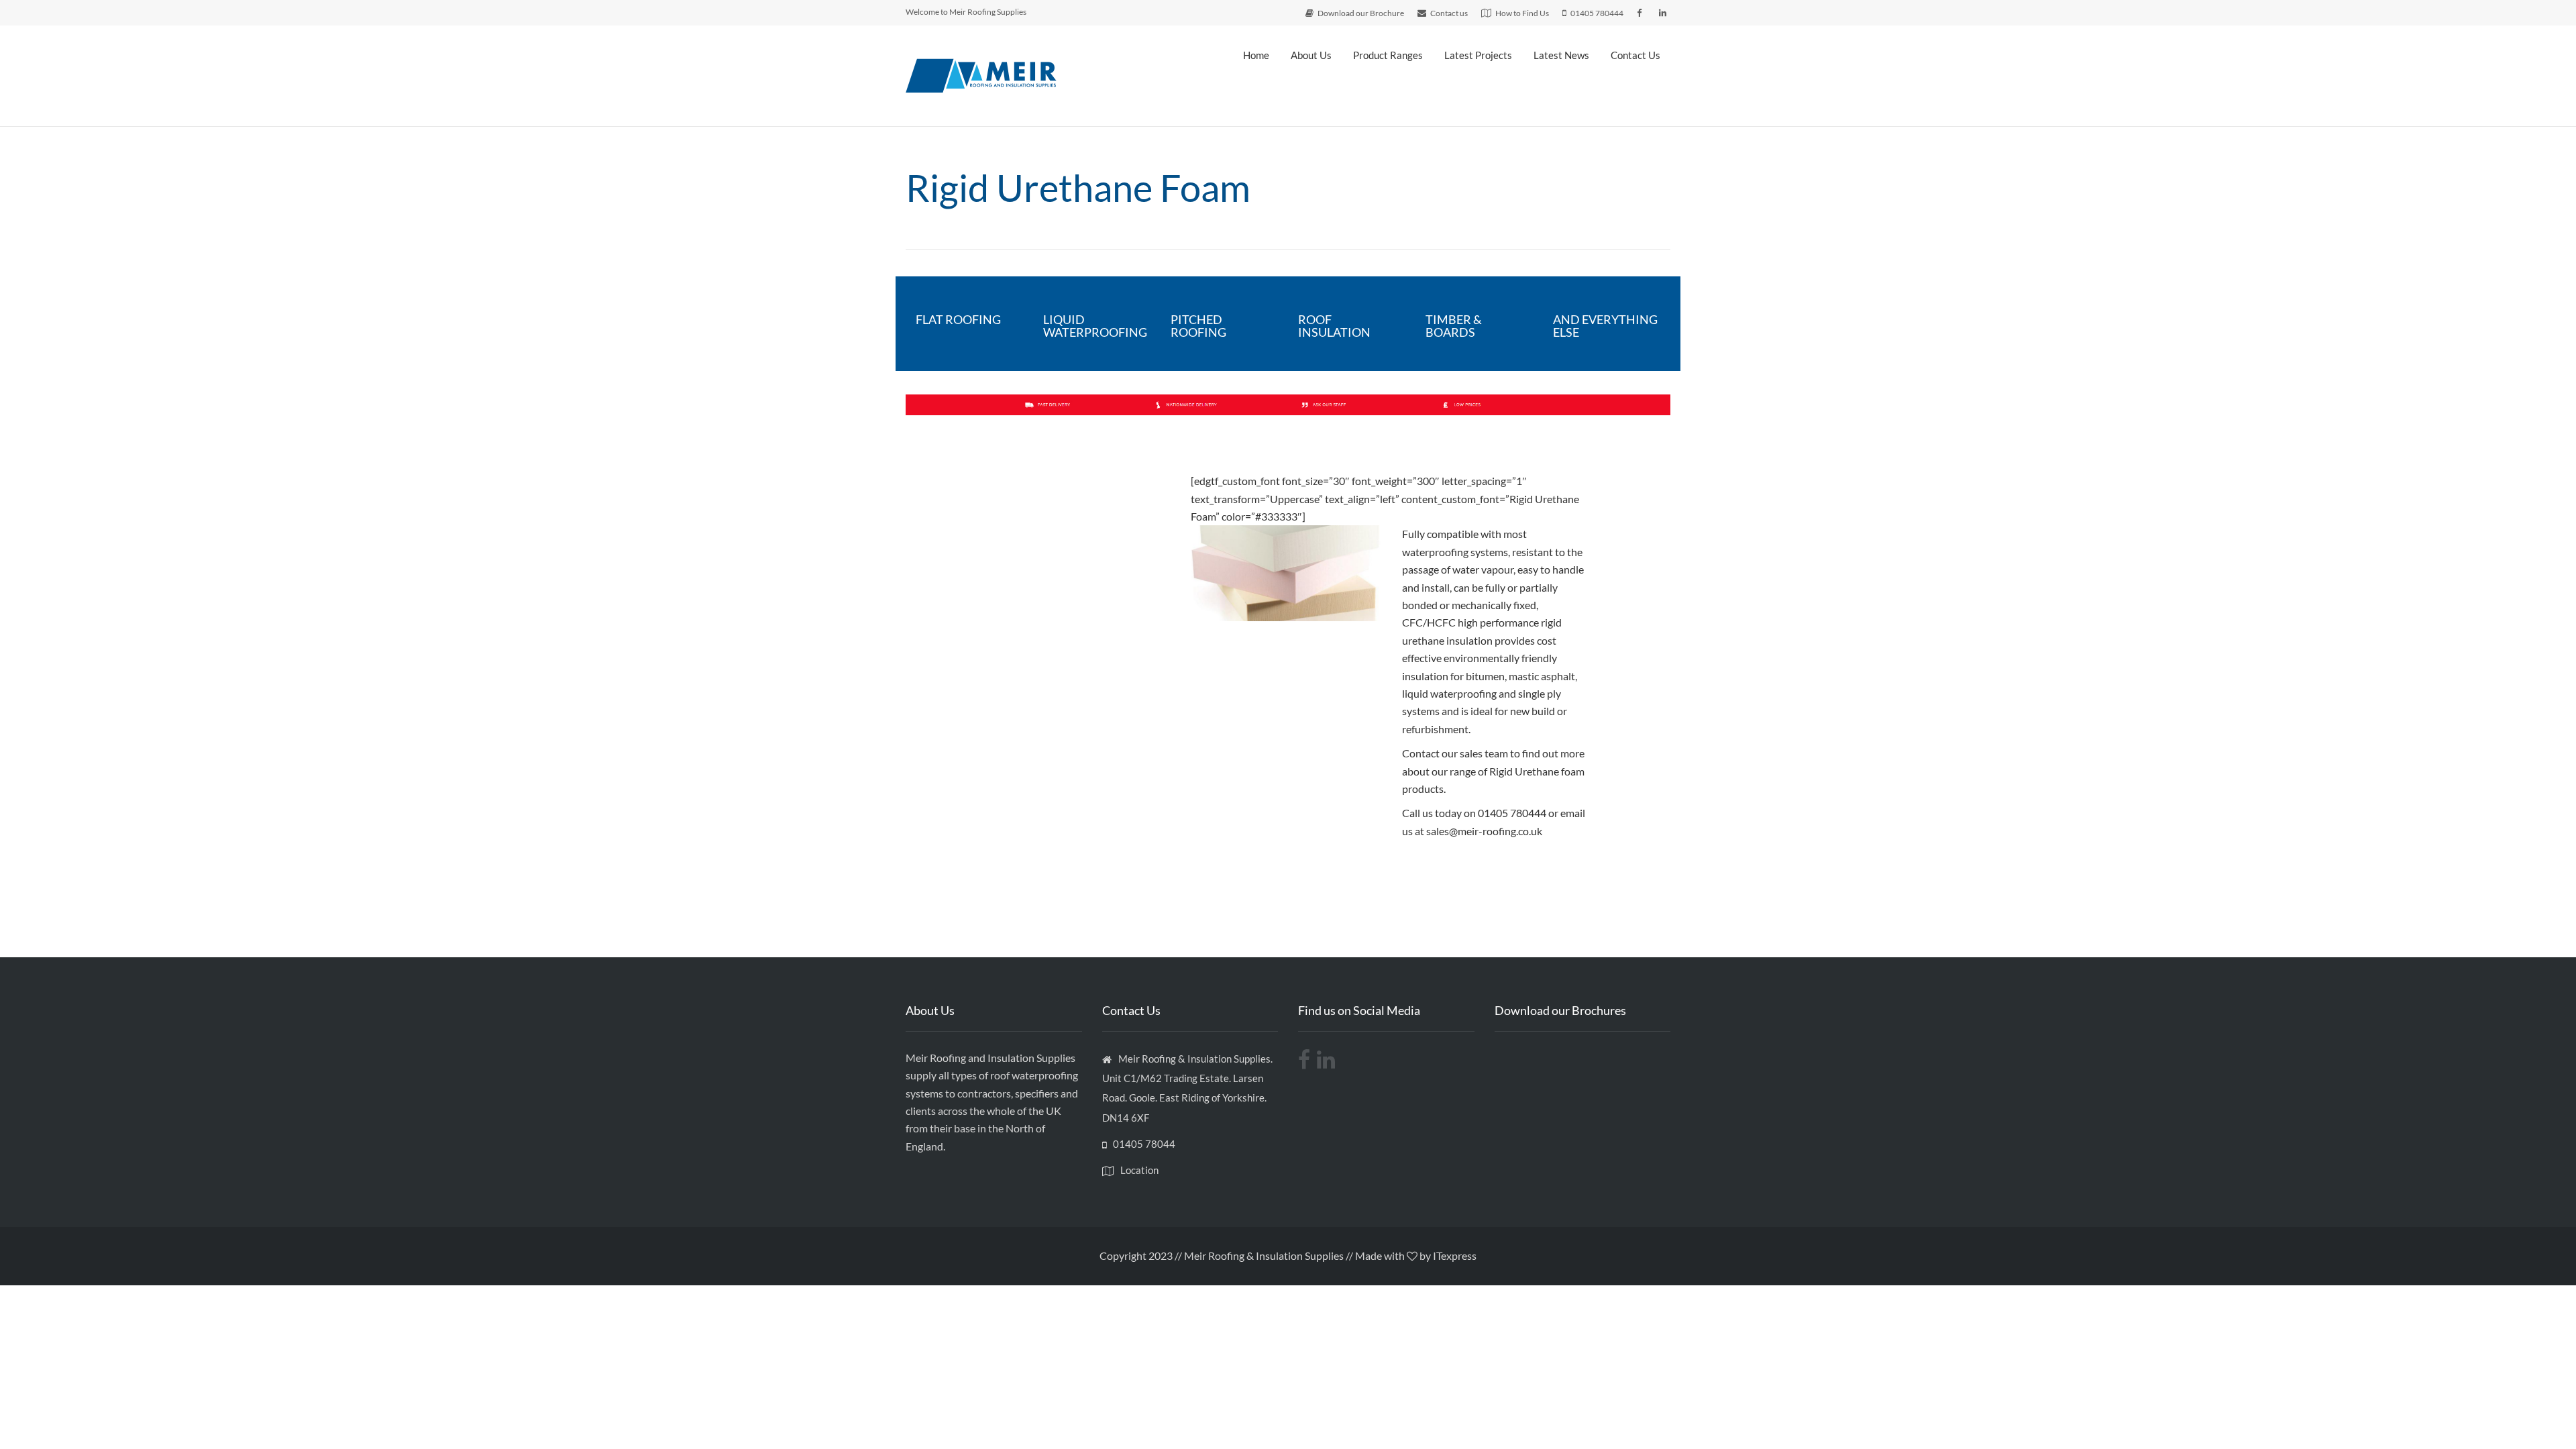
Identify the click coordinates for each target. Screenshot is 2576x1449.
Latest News (1561, 55)
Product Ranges (1388, 55)
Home (1256, 55)
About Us (1311, 55)
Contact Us (1635, 55)
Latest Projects (1478, 55)
